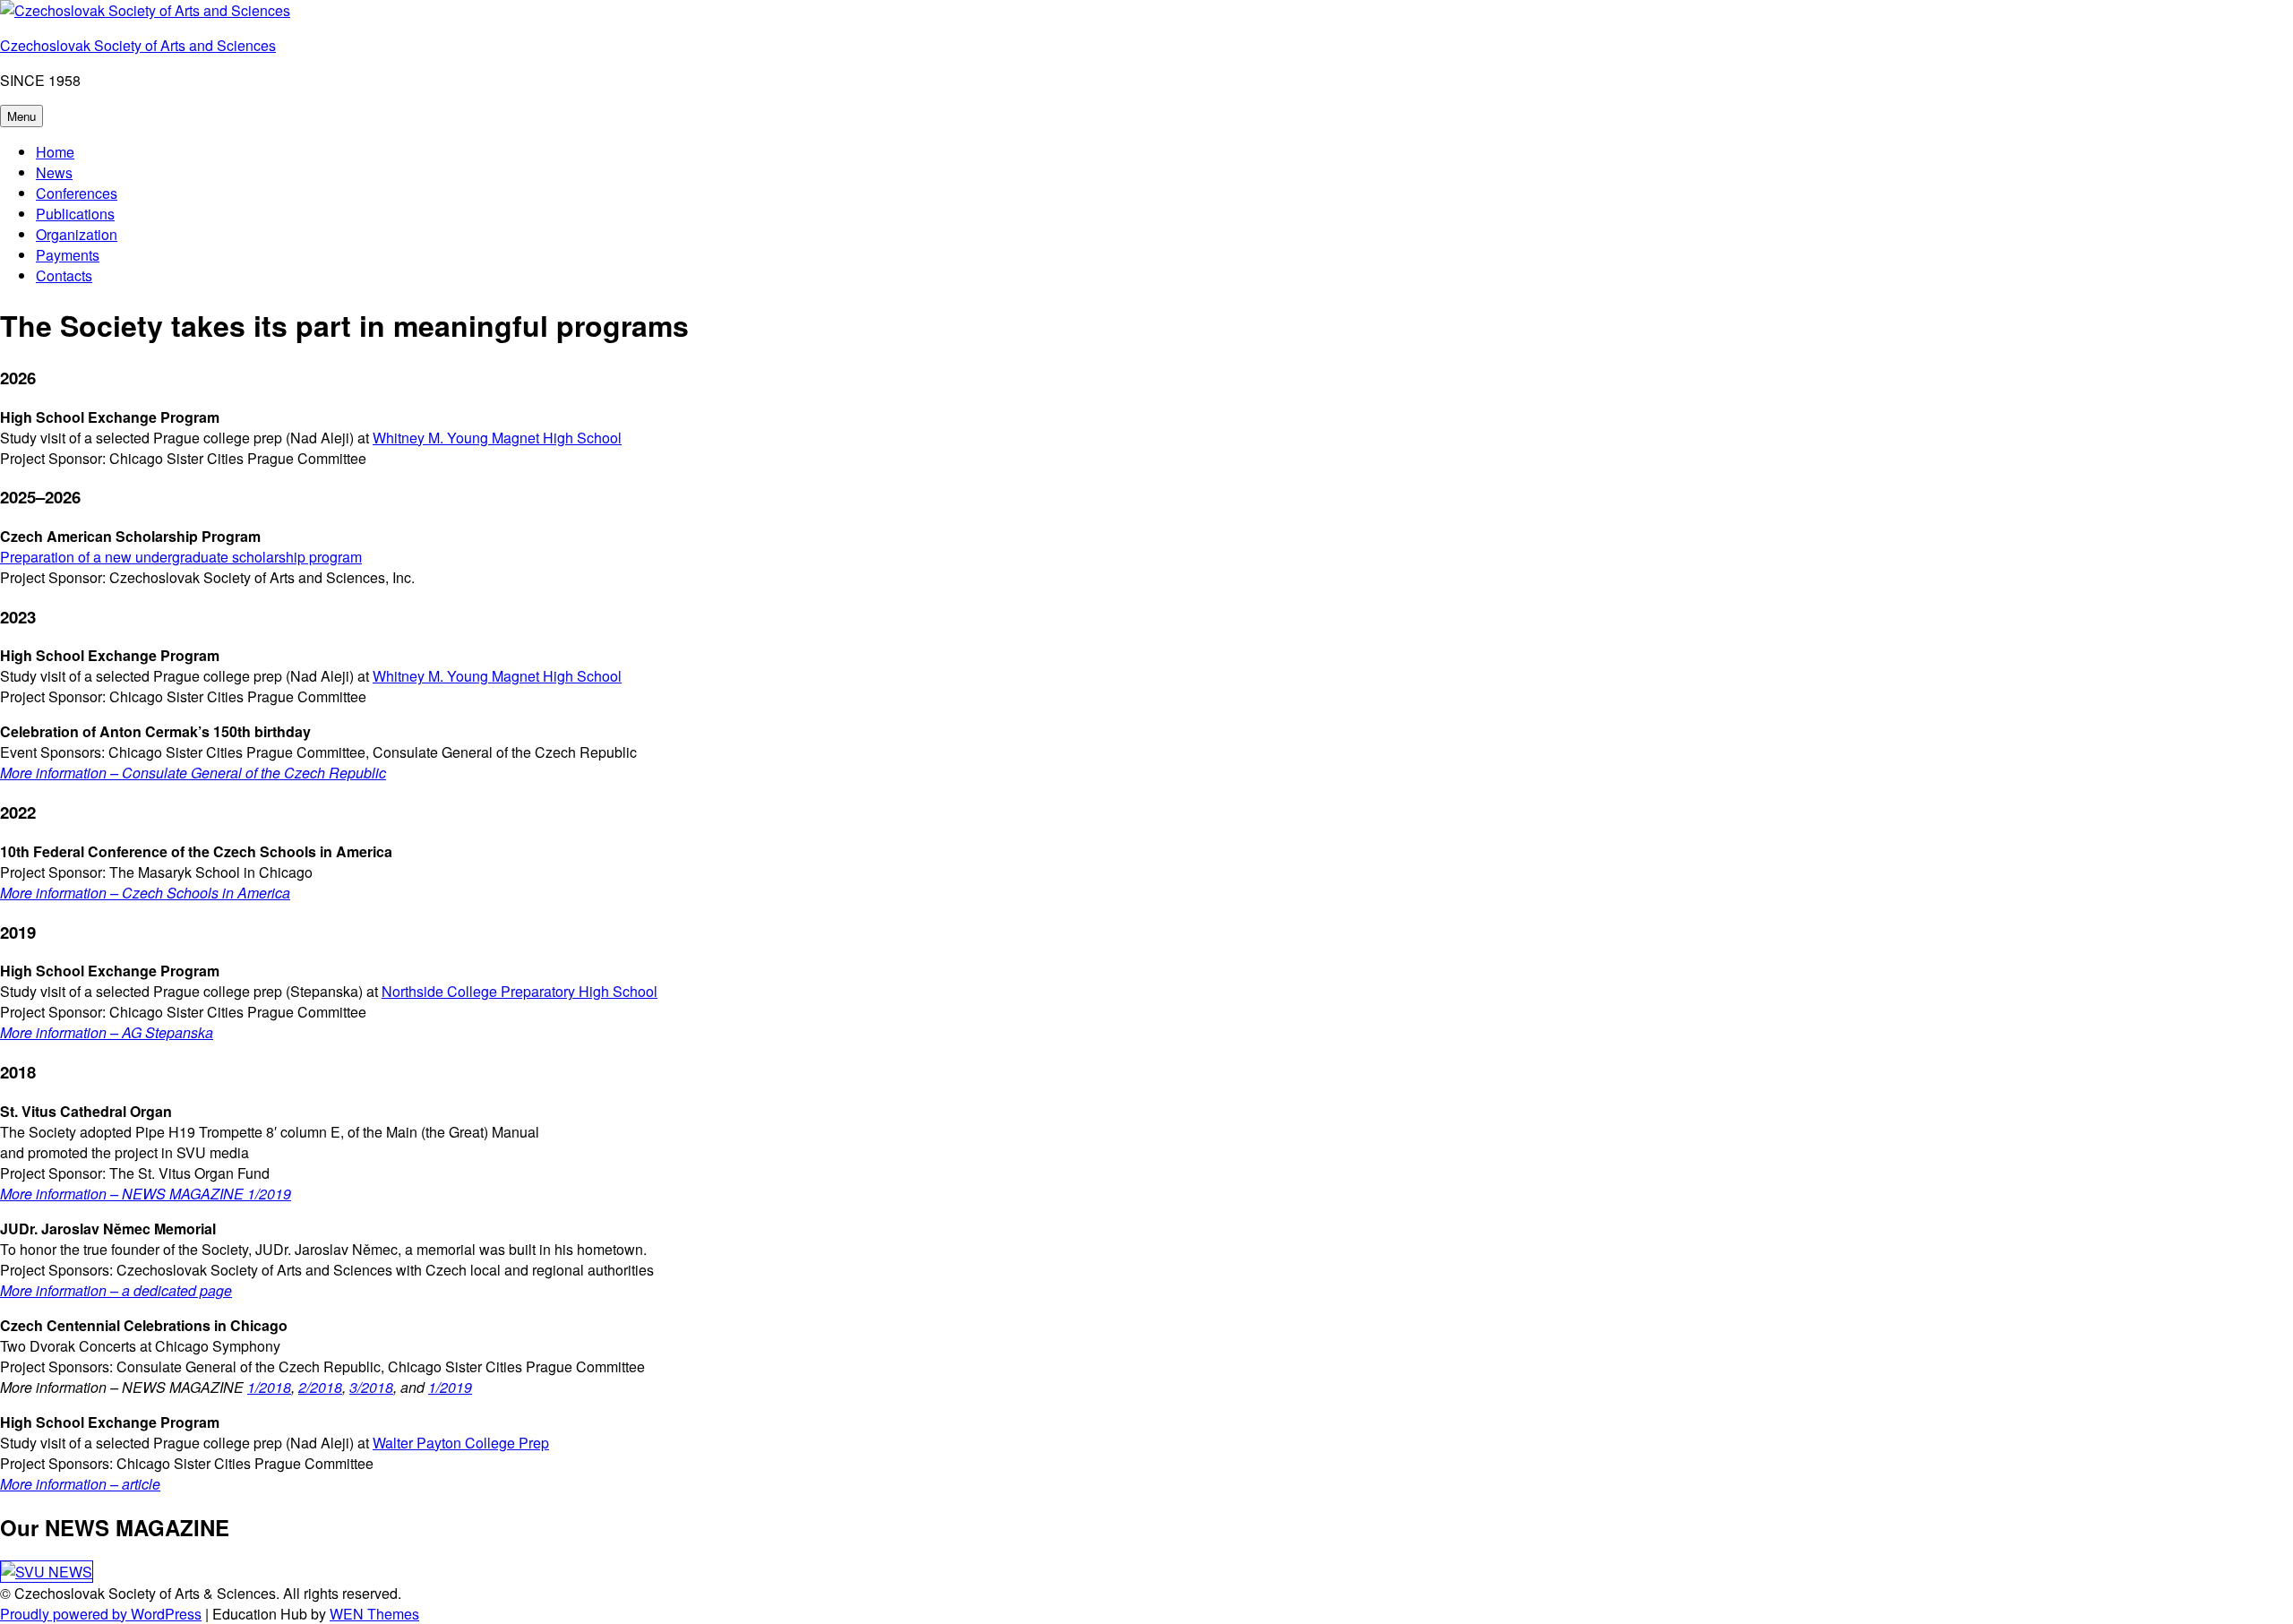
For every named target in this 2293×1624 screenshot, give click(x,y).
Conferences (77, 193)
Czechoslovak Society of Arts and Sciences (138, 45)
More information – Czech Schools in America (145, 893)
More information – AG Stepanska (107, 1032)
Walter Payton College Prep (461, 1443)
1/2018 (269, 1387)
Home (55, 152)
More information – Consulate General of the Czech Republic (193, 773)
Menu (21, 116)
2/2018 (320, 1387)
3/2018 (371, 1387)
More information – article (80, 1484)
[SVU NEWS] (47, 1572)
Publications (75, 214)
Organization (77, 234)
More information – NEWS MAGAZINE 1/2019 (146, 1194)
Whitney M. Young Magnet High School (497, 438)
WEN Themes (374, 1614)
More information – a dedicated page (116, 1290)
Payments (68, 255)
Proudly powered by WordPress (101, 1614)
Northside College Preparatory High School (520, 991)
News (54, 172)
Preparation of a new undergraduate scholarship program (181, 557)
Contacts (64, 275)
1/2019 (450, 1387)
